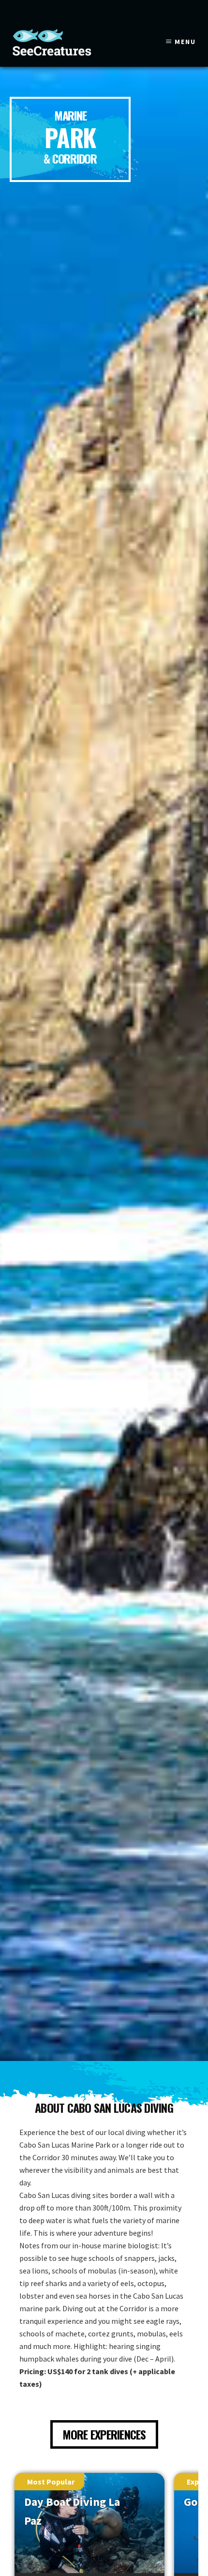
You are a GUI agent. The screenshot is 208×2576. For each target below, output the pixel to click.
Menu (185, 42)
